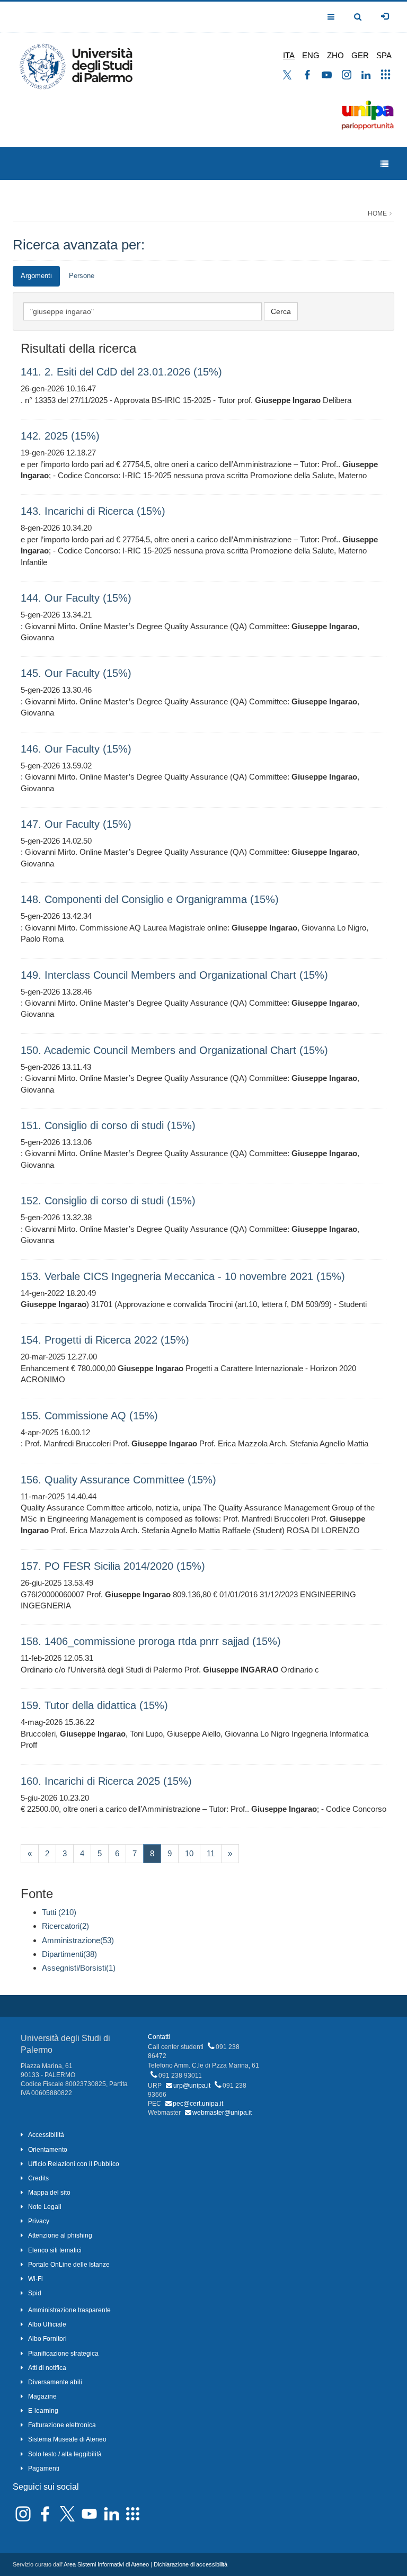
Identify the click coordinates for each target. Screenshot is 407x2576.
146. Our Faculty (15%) (76, 749)
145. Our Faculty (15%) (76, 673)
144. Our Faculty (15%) (76, 598)
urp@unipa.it (192, 2086)
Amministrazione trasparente (69, 2310)
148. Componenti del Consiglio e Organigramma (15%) (150, 899)
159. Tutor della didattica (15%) (94, 1705)
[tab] (36, 276)
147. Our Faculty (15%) (76, 824)
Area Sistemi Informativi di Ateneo (106, 2564)
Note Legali (45, 2207)
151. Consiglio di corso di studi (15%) (108, 1125)
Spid (35, 2293)
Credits (38, 2178)
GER (360, 55)
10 (189, 1853)
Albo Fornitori (47, 2339)
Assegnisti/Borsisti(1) (79, 1968)
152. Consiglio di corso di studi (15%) (108, 1201)
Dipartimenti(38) (69, 1954)
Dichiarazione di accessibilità (191, 2564)
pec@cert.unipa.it (198, 2104)
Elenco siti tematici (55, 2250)
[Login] (385, 16)
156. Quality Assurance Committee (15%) (118, 1480)
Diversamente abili (55, 2382)
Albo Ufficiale (47, 2324)
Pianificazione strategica (63, 2354)
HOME (377, 213)
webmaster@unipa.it (222, 2113)
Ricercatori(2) (65, 1926)
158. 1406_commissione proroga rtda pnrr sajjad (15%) (151, 1641)
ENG (311, 55)
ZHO (335, 55)
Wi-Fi (36, 2279)
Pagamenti (44, 2468)
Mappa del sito (49, 2193)
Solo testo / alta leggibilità (65, 2454)
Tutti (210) (59, 1912)
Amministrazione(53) (78, 1940)
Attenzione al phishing (60, 2235)
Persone (82, 276)
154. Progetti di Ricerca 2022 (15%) (105, 1340)
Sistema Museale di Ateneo (67, 2439)
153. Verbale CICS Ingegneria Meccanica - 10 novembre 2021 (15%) (183, 1276)
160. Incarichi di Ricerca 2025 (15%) (106, 1781)
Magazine (42, 2396)
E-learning (43, 2411)
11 (211, 1853)
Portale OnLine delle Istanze (69, 2265)
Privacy (39, 2221)
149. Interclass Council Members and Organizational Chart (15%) (174, 975)
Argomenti (36, 276)
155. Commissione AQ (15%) (89, 1416)
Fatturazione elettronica (62, 2425)
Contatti (159, 2037)
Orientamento (48, 2150)
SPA (384, 55)
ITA (289, 55)
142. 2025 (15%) (60, 436)
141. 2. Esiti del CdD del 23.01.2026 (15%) (121, 372)
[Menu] (384, 164)
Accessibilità (46, 2135)
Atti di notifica (47, 2368)
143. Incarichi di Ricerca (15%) (93, 511)
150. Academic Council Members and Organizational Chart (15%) (174, 1050)
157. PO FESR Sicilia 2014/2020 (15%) (113, 1566)
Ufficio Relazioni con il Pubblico (74, 2164)
